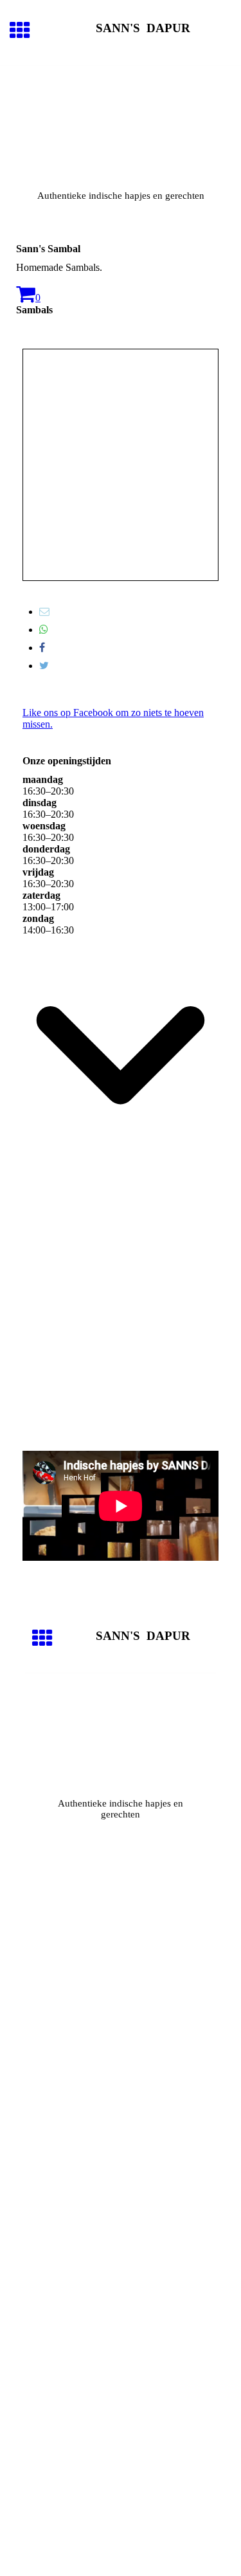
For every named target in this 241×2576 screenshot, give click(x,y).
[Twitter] (44, 666)
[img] (121, 120)
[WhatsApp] (44, 630)
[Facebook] (42, 648)
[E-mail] (44, 612)
